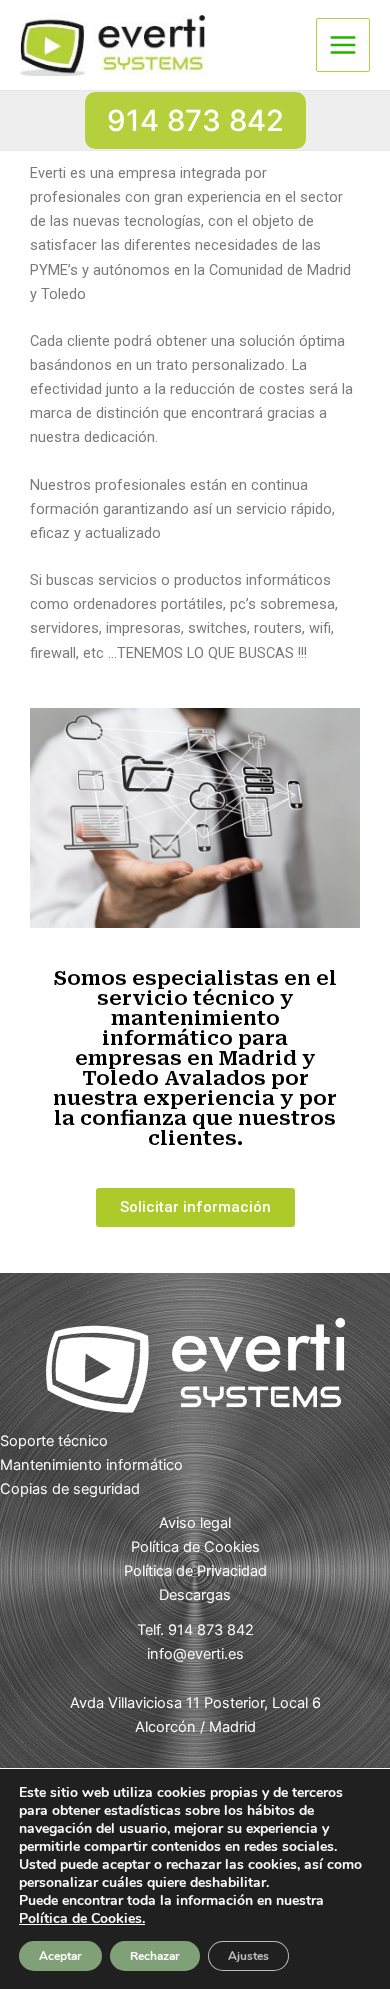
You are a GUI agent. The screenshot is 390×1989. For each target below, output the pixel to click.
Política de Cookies (195, 1547)
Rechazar (155, 1956)
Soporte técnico (54, 1441)
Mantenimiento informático (91, 1465)
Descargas (195, 1595)
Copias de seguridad (70, 1489)
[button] (195, 120)
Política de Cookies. (82, 1918)
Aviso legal (195, 1523)
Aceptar (60, 1956)
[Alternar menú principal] (343, 45)
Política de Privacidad (195, 1571)
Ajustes (248, 1956)
